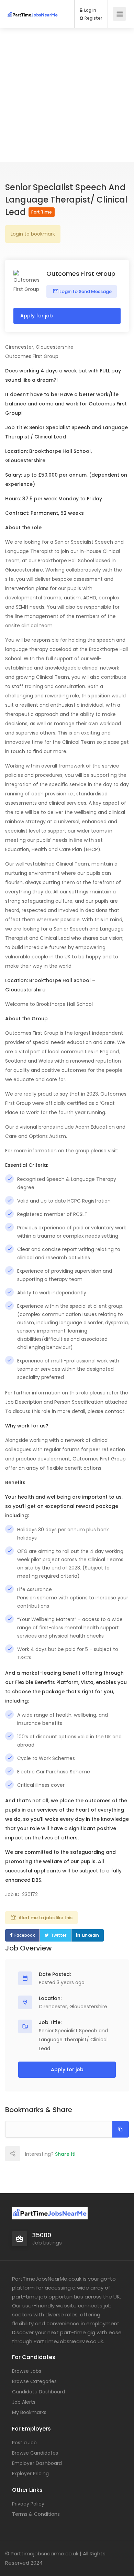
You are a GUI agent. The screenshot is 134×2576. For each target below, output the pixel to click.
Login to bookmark (33, 234)
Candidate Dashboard (38, 2392)
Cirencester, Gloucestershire (73, 2007)
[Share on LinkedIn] (58, 2154)
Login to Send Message (85, 291)
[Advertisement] (67, 95)
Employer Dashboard (37, 2463)
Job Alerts (24, 2402)
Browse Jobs (27, 2371)
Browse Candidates (35, 2453)
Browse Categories (34, 2381)
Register (93, 18)
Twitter (59, 1935)
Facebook (25, 1935)
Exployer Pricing (30, 2474)
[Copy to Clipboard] (121, 2129)
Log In (90, 10)
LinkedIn (91, 1935)
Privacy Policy (28, 2504)
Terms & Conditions (36, 2514)
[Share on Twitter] (43, 2154)
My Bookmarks (29, 2412)
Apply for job (37, 316)
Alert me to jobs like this (46, 1918)
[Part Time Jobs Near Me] (33, 8)
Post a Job (24, 2443)
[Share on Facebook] (27, 2154)
